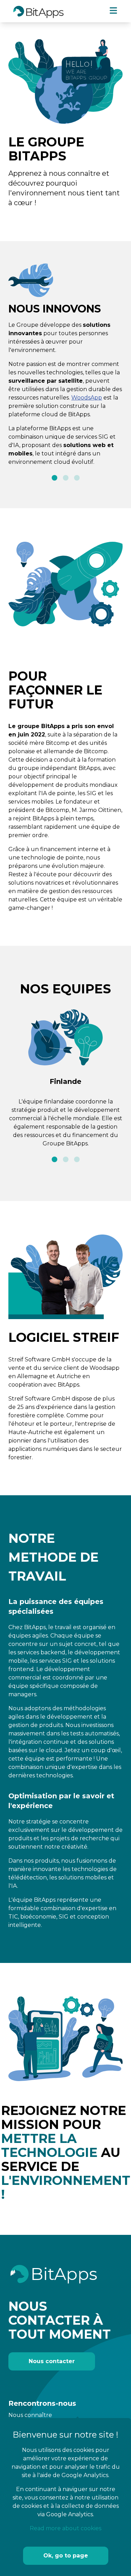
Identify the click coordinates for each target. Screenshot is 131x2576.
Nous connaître (30, 2415)
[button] (54, 478)
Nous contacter (52, 2361)
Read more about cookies (65, 2528)
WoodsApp (87, 398)
